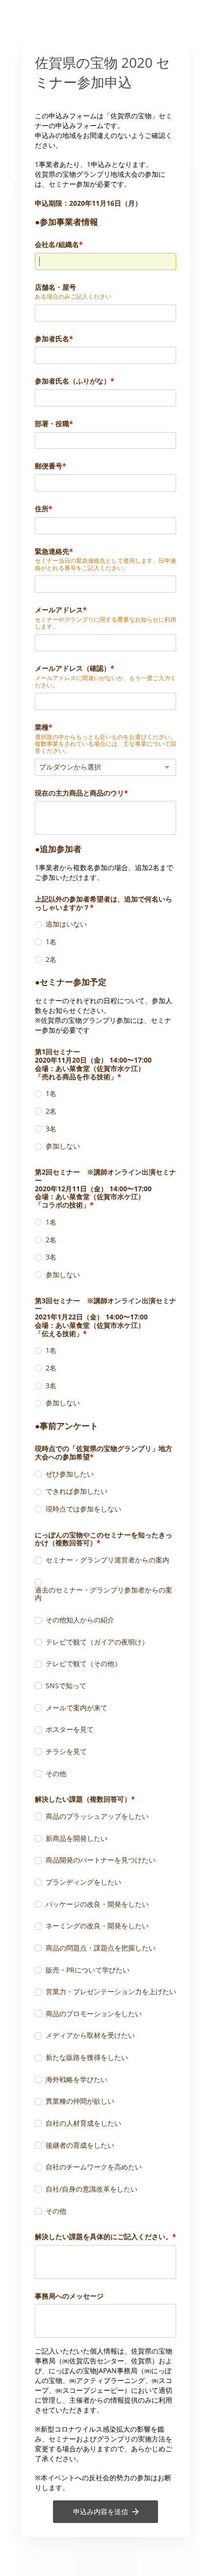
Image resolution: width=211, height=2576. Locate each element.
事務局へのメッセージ (69, 2296)
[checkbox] (38, 1561)
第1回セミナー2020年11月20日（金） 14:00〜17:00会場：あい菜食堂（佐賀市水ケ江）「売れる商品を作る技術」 (93, 1064)
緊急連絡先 (52, 551)
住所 (42, 508)
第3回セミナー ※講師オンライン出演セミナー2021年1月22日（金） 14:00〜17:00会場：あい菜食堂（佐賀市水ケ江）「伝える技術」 (105, 1317)
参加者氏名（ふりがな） (73, 381)
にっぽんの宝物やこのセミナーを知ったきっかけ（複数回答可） (104, 1539)
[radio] (38, 925)
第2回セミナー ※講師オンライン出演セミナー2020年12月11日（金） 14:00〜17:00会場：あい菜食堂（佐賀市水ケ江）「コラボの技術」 (105, 1188)
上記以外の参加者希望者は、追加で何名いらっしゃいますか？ (104, 903)
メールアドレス (59, 610)
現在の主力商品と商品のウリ (79, 793)
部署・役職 (52, 424)
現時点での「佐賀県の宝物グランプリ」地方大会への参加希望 (104, 1452)
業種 (42, 727)
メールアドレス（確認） (73, 668)
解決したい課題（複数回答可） (83, 1799)
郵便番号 (49, 466)
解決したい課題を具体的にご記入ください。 (104, 2236)
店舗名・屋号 (55, 287)
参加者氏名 (52, 339)
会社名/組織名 (57, 244)
